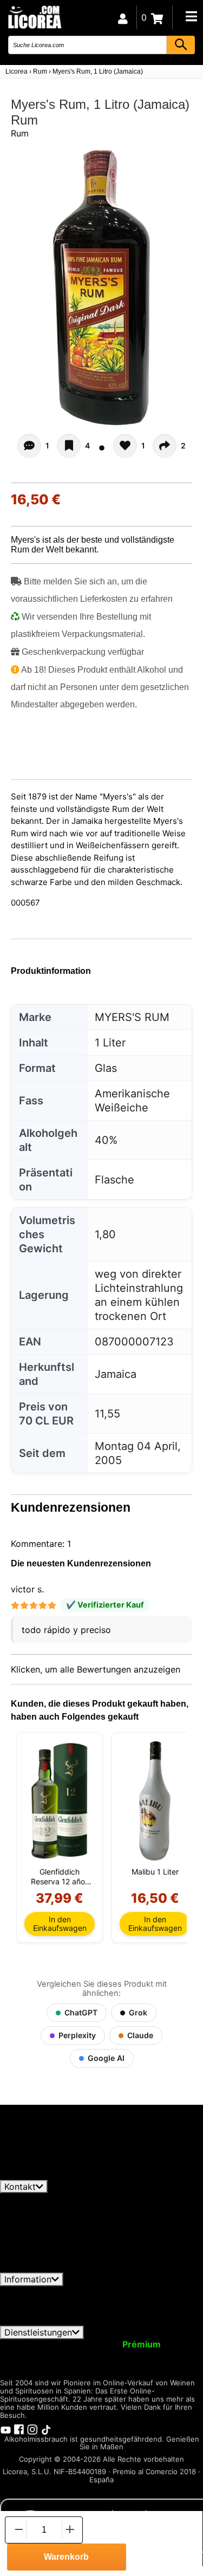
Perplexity (77, 2035)
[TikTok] (46, 2429)
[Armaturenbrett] (123, 17)
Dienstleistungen (38, 2332)
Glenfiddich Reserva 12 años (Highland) (60, 1877)
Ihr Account (31, 2344)
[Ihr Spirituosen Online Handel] (34, 17)
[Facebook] (19, 2429)
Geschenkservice (125, 2354)
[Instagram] (32, 2429)
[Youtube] (5, 2429)
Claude (140, 2035)
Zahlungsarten (94, 2311)
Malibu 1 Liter (155, 1872)
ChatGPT (81, 2012)
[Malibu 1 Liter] (155, 1801)
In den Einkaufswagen (60, 1924)
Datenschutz (135, 2291)
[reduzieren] (18, 2530)
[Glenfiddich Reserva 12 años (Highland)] (60, 1801)
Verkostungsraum (107, 2364)
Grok (138, 2012)
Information (28, 2279)
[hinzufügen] (70, 2530)
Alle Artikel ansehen (49, 2175)
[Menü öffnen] (191, 16)
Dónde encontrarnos (80, 2321)
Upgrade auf (114, 2344)
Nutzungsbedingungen (53, 2291)
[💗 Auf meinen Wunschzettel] (69, 446)
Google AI (106, 2058)
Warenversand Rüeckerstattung (64, 2301)
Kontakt (20, 2187)
